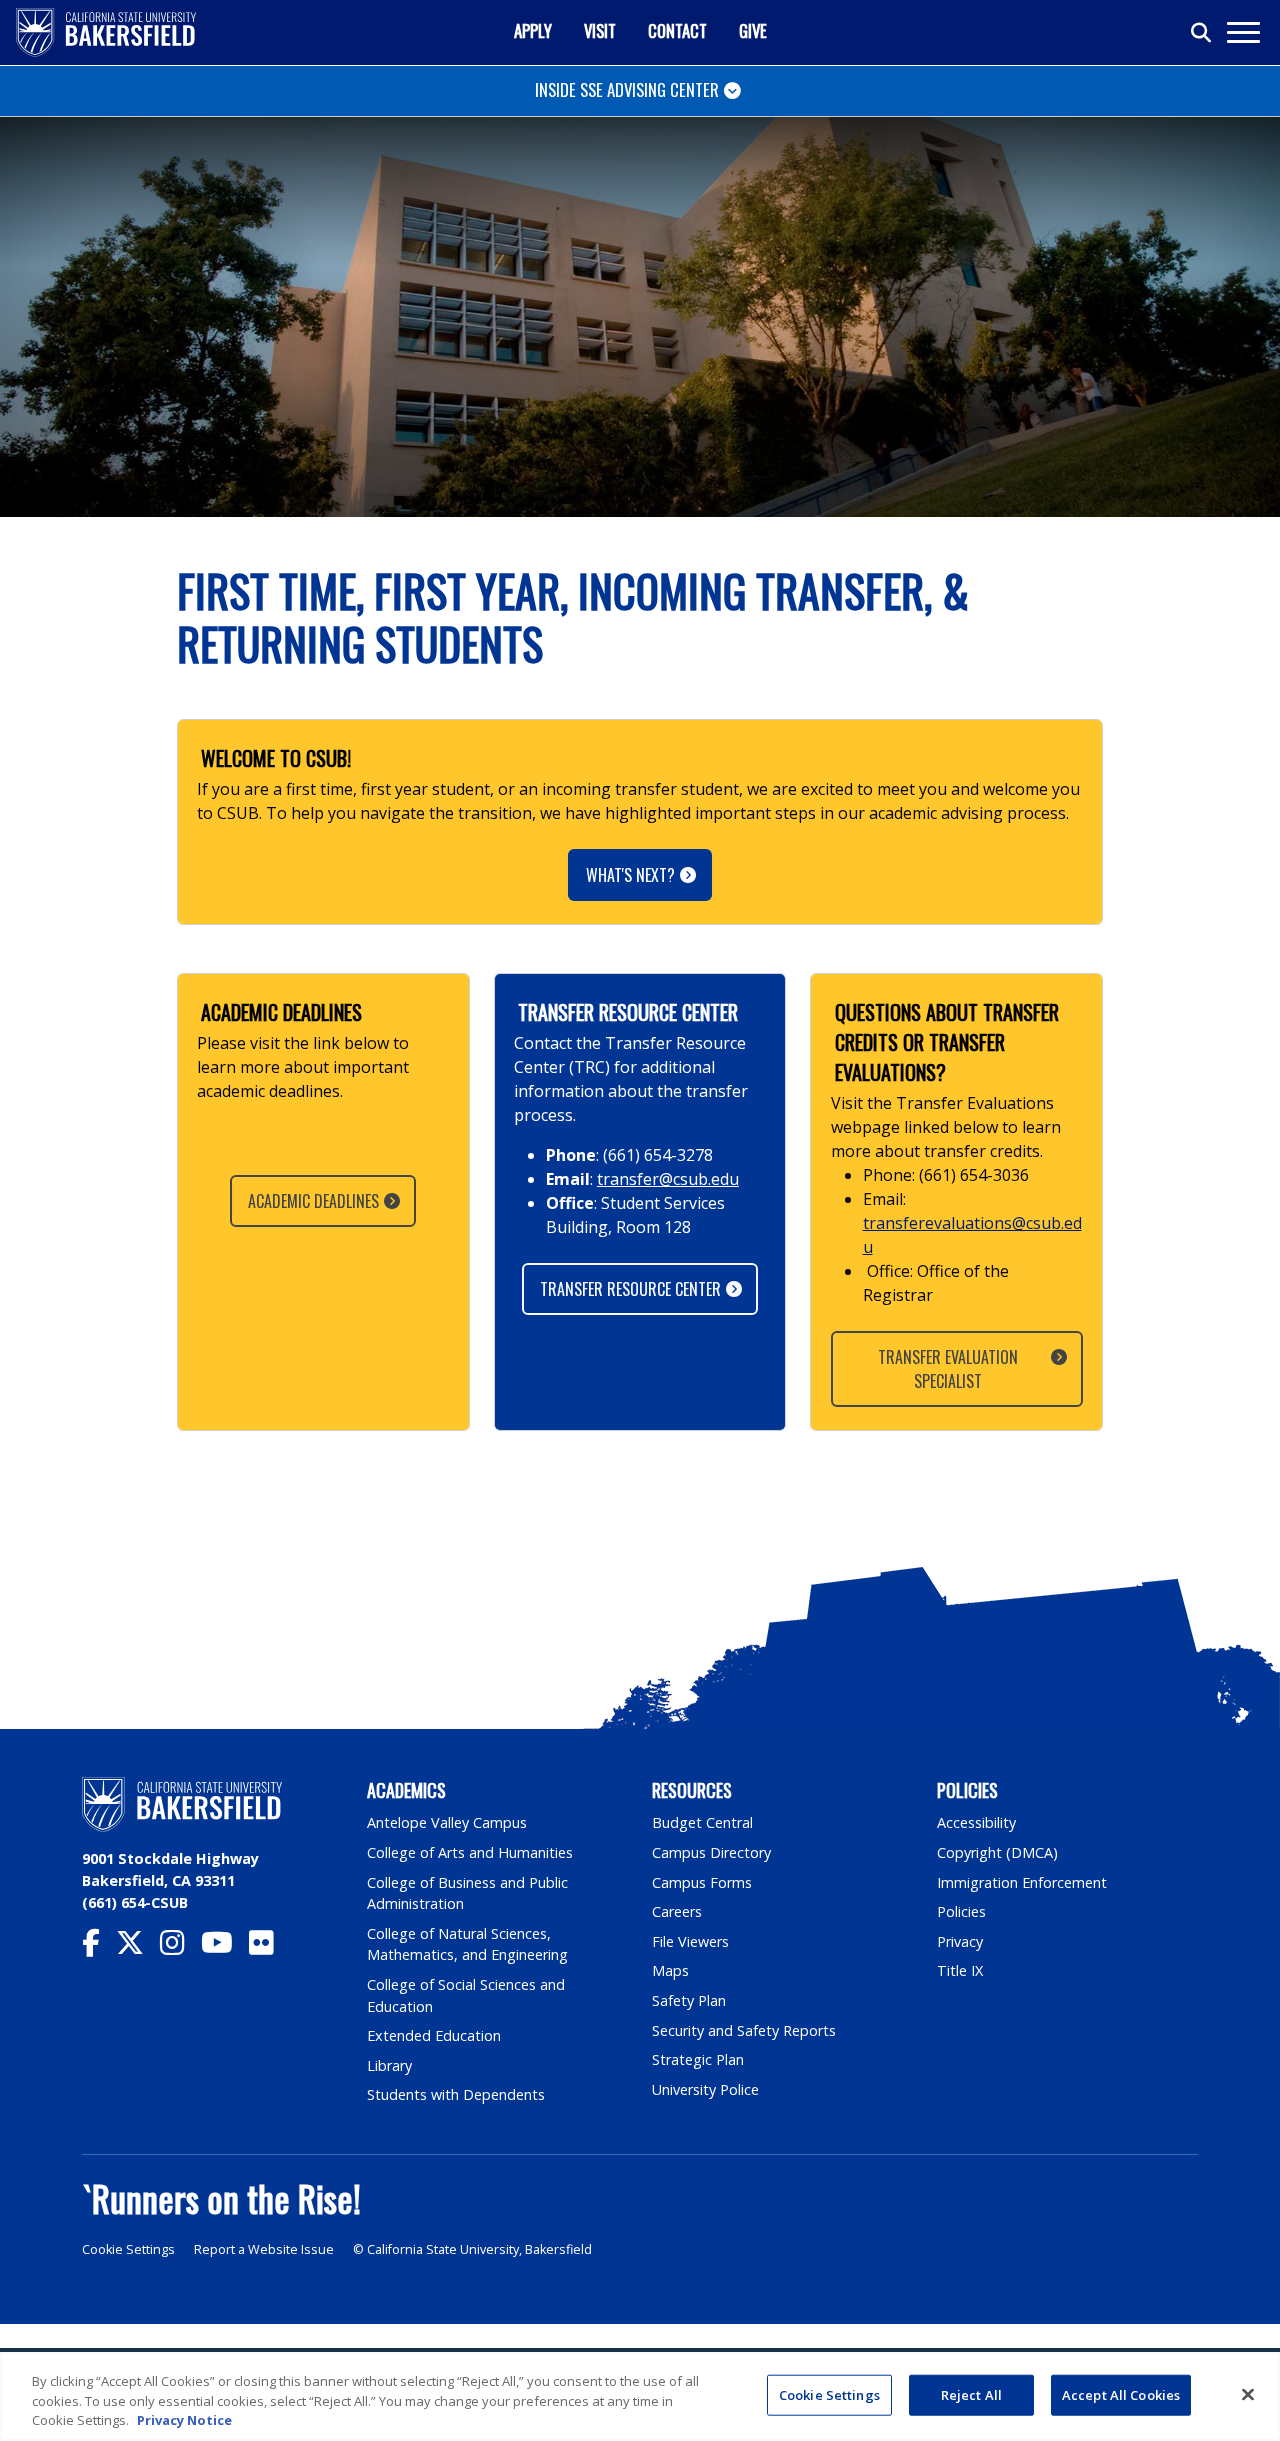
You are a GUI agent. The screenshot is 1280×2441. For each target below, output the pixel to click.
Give (753, 30)
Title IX (960, 1970)
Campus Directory (711, 1852)
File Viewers (690, 1941)
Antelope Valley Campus (447, 1822)
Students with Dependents (456, 2094)
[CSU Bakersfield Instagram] (180, 1947)
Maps (670, 1970)
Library (389, 2065)
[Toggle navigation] (1242, 32)
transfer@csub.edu (668, 1179)
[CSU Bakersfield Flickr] (269, 1947)
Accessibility (976, 1822)
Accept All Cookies (1121, 2394)
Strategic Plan (698, 2059)
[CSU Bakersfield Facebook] (99, 1947)
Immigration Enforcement (1022, 1882)
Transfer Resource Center (630, 1289)
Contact (677, 30)
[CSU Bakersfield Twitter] (138, 1947)
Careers (677, 1911)
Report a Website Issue (264, 2249)
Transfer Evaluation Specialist (947, 1369)
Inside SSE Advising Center (627, 89)
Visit (600, 30)
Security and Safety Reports (744, 2030)
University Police (705, 2089)
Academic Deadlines (313, 1201)
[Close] (1248, 2394)
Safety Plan (689, 2000)
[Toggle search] (1202, 33)
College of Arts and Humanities (470, 1852)
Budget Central (702, 1822)
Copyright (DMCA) (997, 1852)
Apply (533, 30)
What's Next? (630, 875)
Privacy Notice (184, 2420)
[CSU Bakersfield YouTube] (225, 1947)
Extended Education (434, 2035)
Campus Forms (702, 1882)
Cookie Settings (128, 2249)
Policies (961, 1911)
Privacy (960, 1941)
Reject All (971, 2394)
